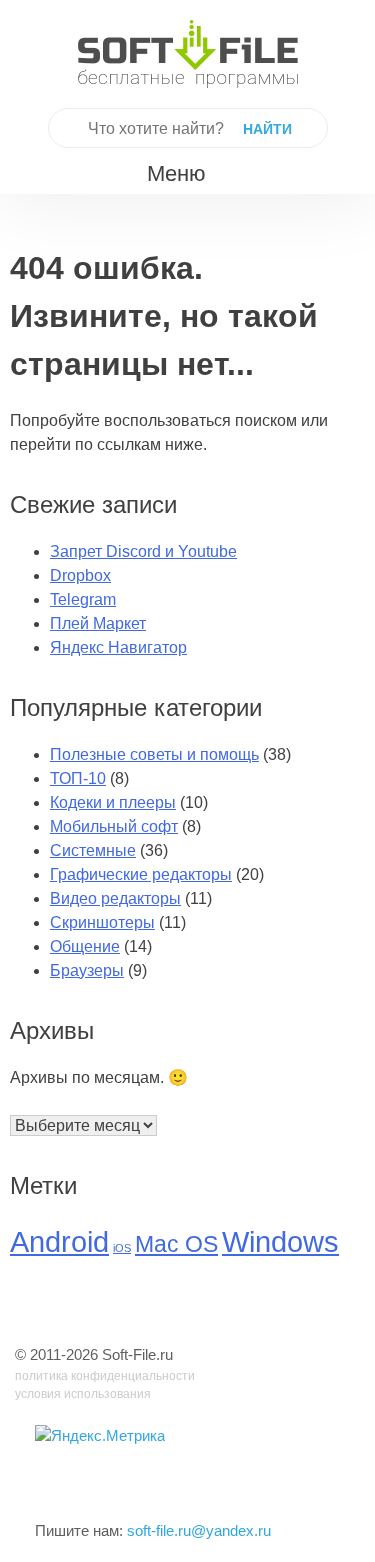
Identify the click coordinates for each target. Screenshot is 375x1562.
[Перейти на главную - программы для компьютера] (188, 54)
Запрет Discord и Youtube (143, 551)
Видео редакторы (115, 898)
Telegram (83, 599)
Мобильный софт (114, 826)
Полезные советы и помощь (154, 754)
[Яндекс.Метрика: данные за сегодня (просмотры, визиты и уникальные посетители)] (100, 1436)
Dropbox (80, 575)
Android (59, 1241)
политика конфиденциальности (105, 1376)
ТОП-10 (78, 778)
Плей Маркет (98, 623)
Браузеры (87, 970)
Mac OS (176, 1244)
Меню (176, 173)
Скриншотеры (102, 922)
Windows (280, 1241)
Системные (93, 850)
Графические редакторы (141, 874)
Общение (85, 946)
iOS (122, 1248)
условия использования (83, 1394)
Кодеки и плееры (113, 802)
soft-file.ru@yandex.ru (199, 1530)
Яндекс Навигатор (118, 647)
